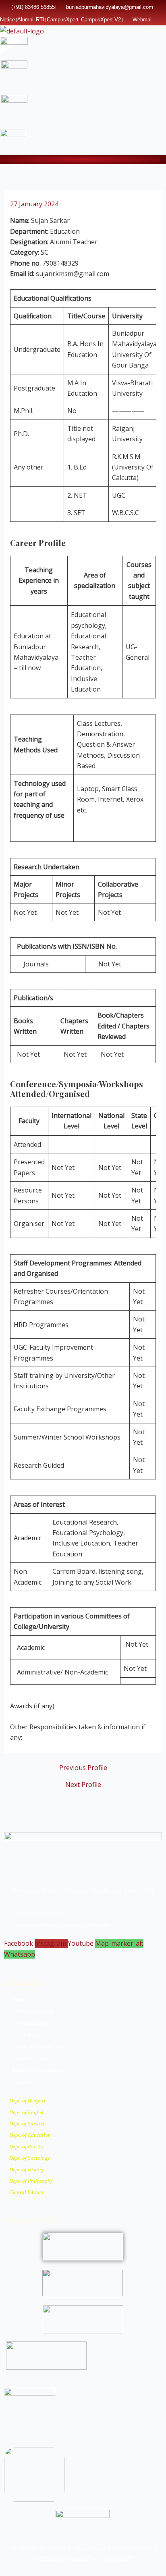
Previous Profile (83, 1768)
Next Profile (83, 1785)
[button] (163, 160)
